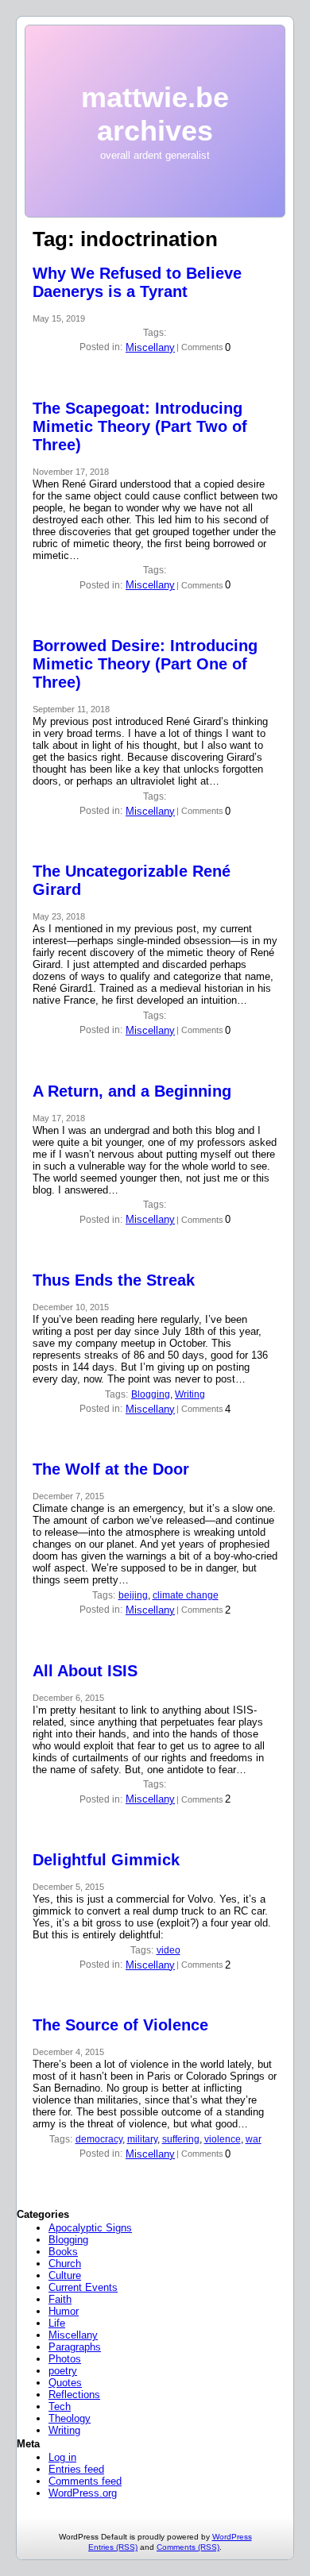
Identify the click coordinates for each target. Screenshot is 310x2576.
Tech (60, 2406)
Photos (65, 2359)
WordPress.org (83, 2493)
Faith (60, 2299)
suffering (181, 2139)
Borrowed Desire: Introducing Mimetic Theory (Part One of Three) (145, 664)
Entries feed (76, 2469)
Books (63, 2252)
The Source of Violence (120, 2025)
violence (223, 2139)
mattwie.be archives (155, 114)
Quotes (65, 2383)
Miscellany (150, 347)
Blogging (151, 1394)
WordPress (232, 2537)
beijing (133, 1595)
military (142, 2139)
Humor (64, 2311)
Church (65, 2264)
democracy (99, 2139)
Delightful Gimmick (106, 1860)
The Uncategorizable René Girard (132, 880)
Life (57, 2323)
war (254, 2139)
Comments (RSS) (188, 2547)
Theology (70, 2418)
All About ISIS (85, 1671)
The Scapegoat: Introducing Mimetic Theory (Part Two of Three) (140, 426)
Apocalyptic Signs (90, 2228)
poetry (63, 2371)
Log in (62, 2457)
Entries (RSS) (113, 2547)
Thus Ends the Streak (114, 1280)
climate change (186, 1595)
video (169, 1950)
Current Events (83, 2287)
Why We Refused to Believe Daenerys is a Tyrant (137, 282)
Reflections (74, 2395)
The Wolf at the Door (111, 1469)
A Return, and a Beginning (132, 1091)
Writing (190, 1394)
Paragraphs (75, 2347)
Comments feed (85, 2481)
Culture (65, 2275)
